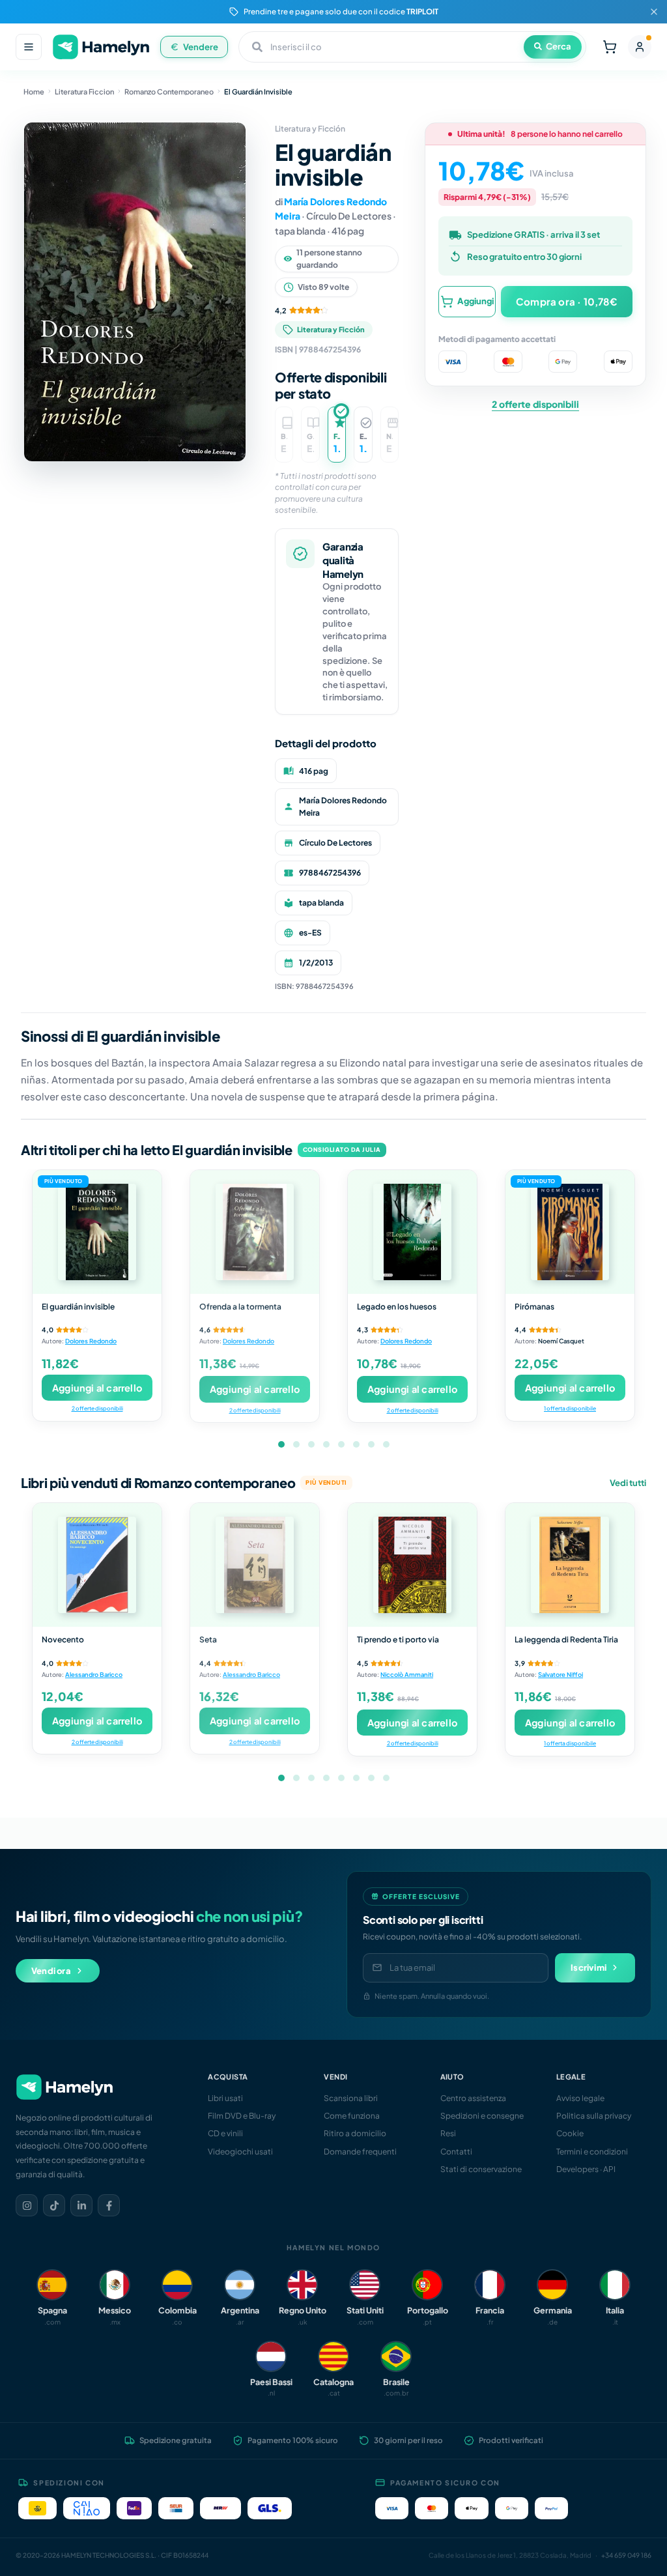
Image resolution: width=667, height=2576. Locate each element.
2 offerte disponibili (535, 404)
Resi (448, 2133)
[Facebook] (109, 2205)
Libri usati (225, 2098)
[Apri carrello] (610, 47)
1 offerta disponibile (570, 1408)
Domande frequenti (360, 2152)
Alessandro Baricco (94, 1674)
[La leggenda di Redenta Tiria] (570, 1565)
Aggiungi (475, 301)
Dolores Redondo (91, 1341)
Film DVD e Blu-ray (242, 2116)
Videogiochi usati (240, 2152)
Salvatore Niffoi (561, 1674)
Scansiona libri (351, 2098)
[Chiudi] (654, 12)
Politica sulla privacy (594, 2116)
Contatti (456, 2152)
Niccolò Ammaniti (407, 1674)
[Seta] (255, 1565)
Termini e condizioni (592, 2152)
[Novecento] (97, 1565)
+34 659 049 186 (626, 2555)
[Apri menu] (29, 47)
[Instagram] (27, 2205)
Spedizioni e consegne (482, 2116)
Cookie (570, 2133)
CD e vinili (225, 2133)
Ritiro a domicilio (355, 2133)
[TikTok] (54, 2205)
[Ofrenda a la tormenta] (255, 1232)
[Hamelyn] (101, 47)
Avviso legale (580, 2098)
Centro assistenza (473, 2098)
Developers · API (586, 2169)
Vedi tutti (628, 1483)
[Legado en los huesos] (412, 1232)
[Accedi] (640, 47)
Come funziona (352, 2116)
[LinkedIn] (81, 2205)
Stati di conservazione (481, 2169)
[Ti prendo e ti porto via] (412, 1565)
